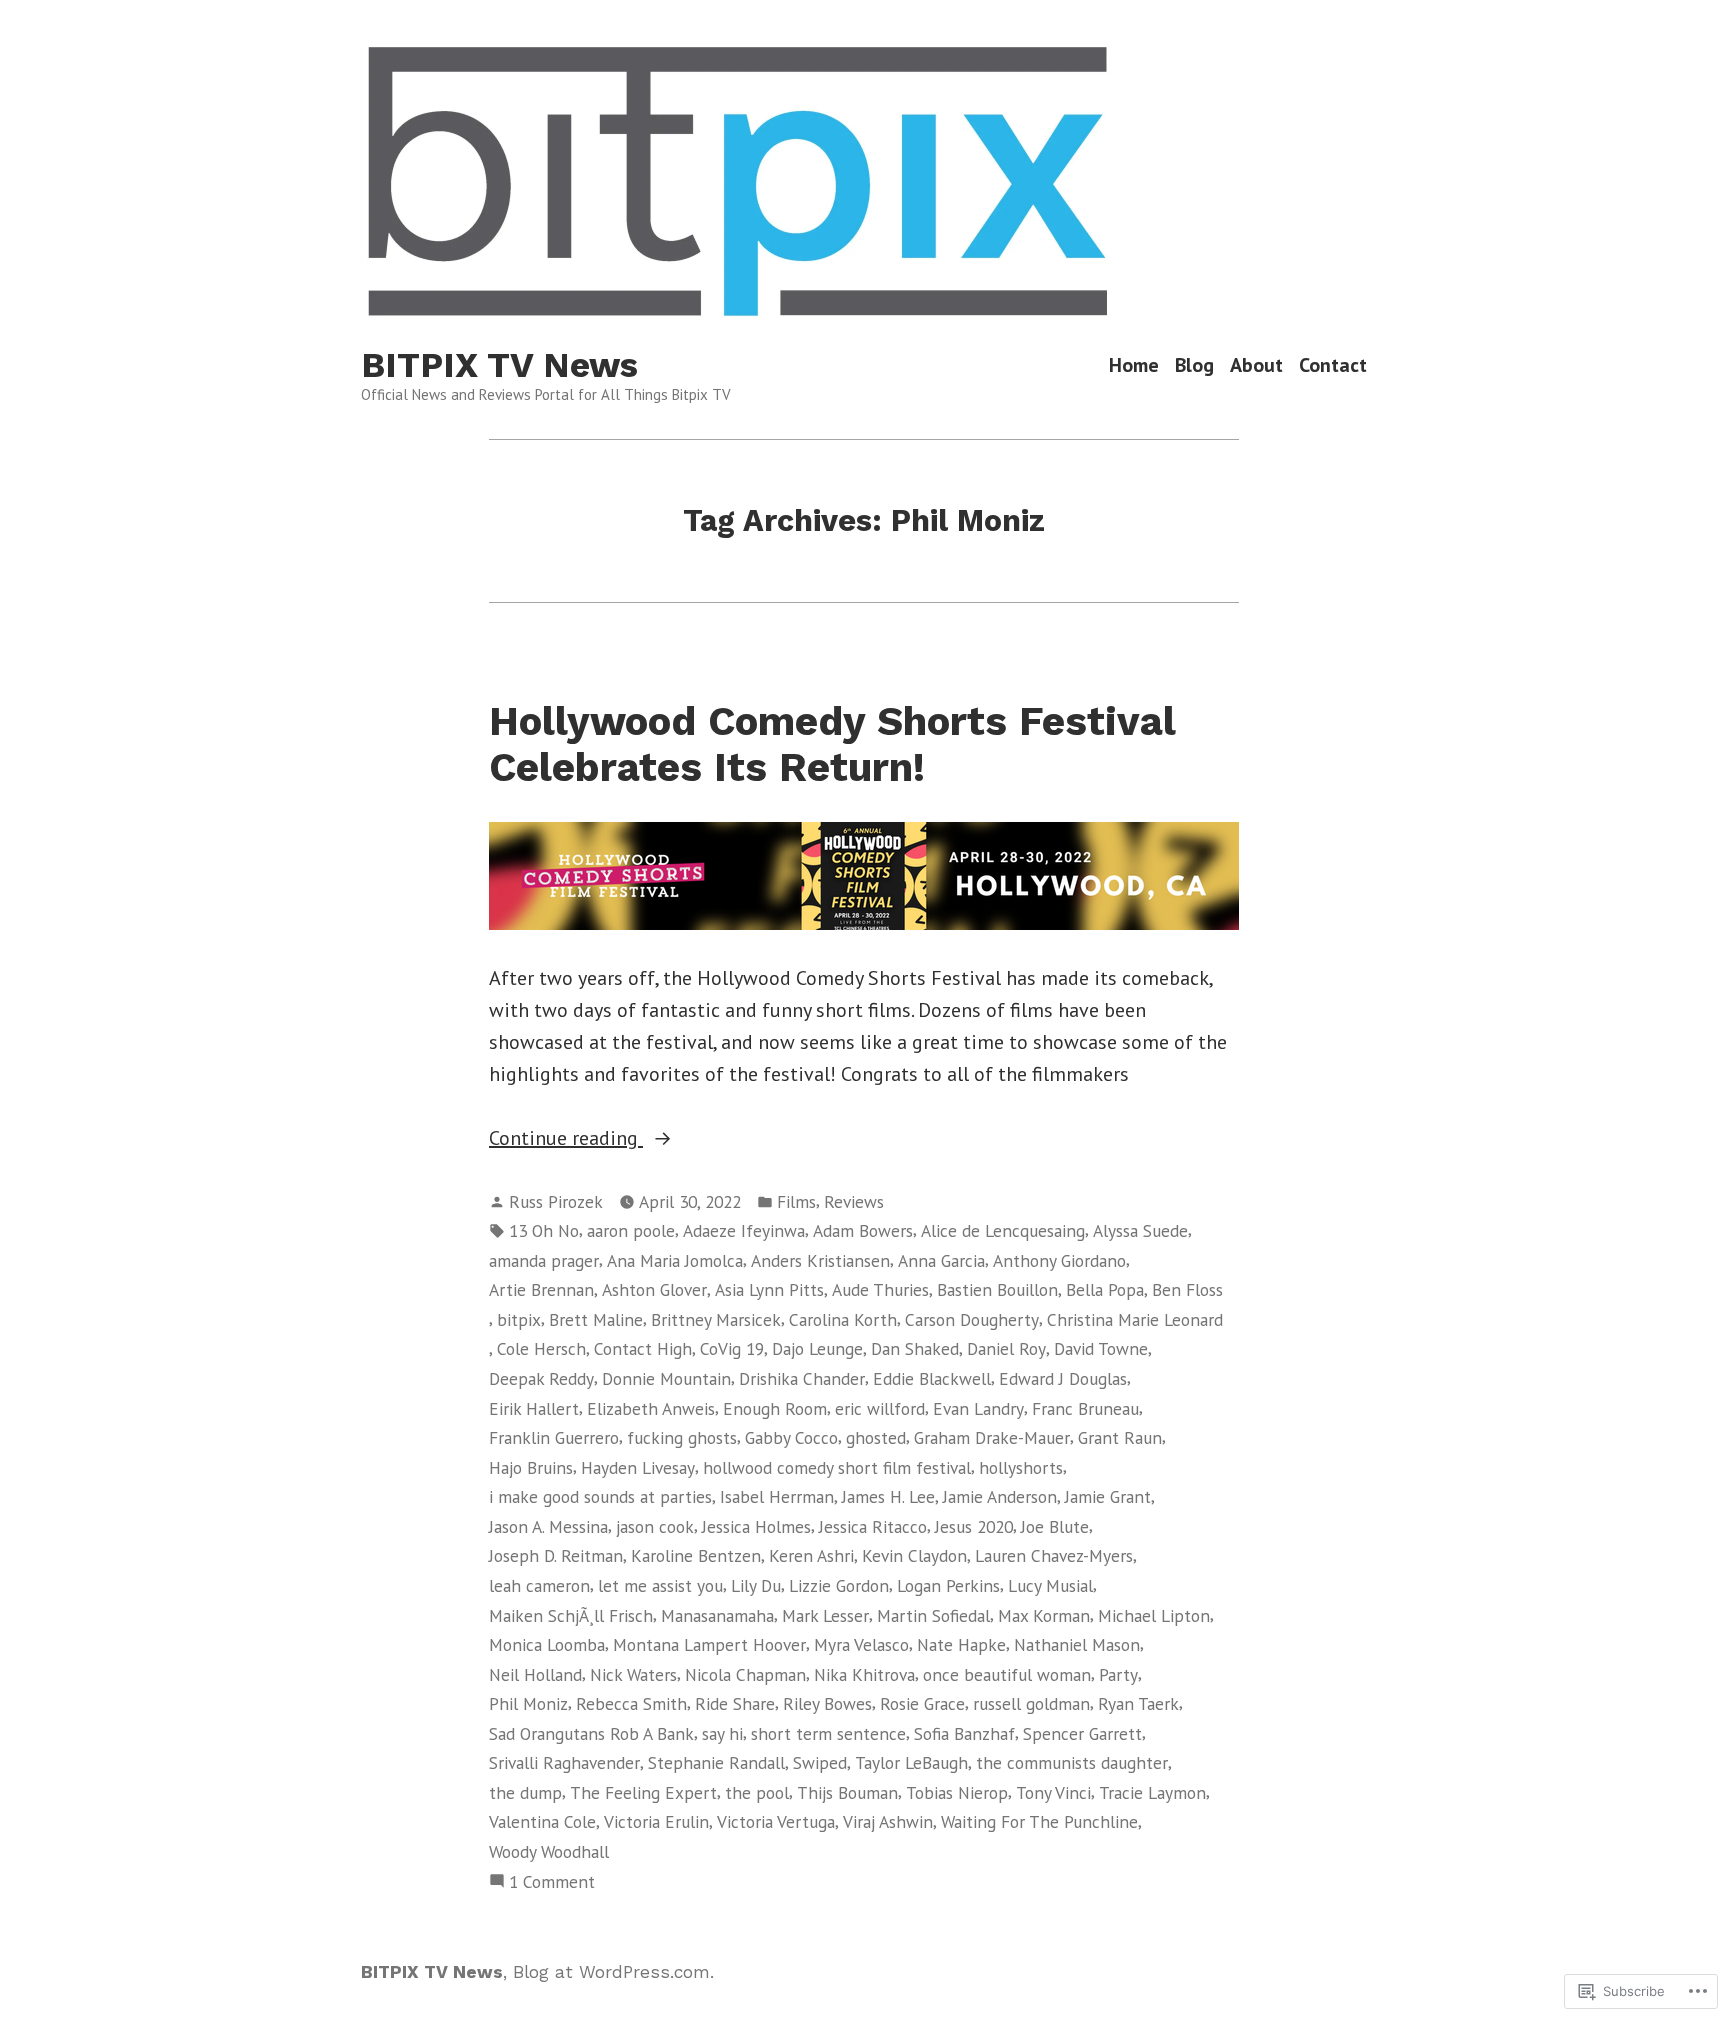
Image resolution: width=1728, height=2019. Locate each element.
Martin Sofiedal (933, 1615)
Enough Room (775, 1408)
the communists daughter (1072, 1762)
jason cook (655, 1526)
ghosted (876, 1437)
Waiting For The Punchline (1039, 1821)
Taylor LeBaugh (911, 1762)
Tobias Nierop (957, 1792)
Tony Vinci (1053, 1792)
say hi (722, 1733)
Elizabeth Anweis (651, 1408)
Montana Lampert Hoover (709, 1644)
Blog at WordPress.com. (613, 1972)
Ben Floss (1187, 1289)
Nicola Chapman (745, 1674)
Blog (1194, 365)
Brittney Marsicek (716, 1319)
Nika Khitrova (864, 1674)
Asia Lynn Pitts (769, 1289)
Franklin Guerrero (554, 1437)
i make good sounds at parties (600, 1496)
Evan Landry (978, 1408)
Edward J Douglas (1063, 1378)
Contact (1333, 365)
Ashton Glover (654, 1289)
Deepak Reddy (541, 1378)
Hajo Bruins (531, 1467)
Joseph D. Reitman (556, 1555)
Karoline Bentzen (696, 1555)
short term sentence (828, 1733)
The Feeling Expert (643, 1792)
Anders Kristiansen (820, 1260)
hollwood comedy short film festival (837, 1467)
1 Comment (552, 1882)
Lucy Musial (1050, 1585)
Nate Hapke (961, 1644)
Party (1118, 1674)
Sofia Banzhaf (964, 1733)
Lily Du (756, 1585)
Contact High (643, 1348)
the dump (525, 1792)
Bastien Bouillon (997, 1289)
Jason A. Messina (548, 1526)
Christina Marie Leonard (1135, 1319)
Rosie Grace (922, 1703)
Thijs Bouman (847, 1792)
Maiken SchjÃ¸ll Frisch (571, 1615)
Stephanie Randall (716, 1762)
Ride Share (735, 1703)
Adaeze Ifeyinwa (744, 1230)
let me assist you (660, 1585)
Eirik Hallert (534, 1408)
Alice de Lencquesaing (1003, 1230)
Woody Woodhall (549, 1851)
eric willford (880, 1408)
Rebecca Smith (631, 1703)
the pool (757, 1792)
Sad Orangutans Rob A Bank (591, 1733)
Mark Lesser (825, 1615)
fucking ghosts (682, 1437)
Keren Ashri (811, 1555)
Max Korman (1044, 1615)
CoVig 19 (732, 1348)
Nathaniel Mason (1077, 1644)
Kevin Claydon (914, 1555)
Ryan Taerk (1138, 1703)
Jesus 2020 (974, 1526)
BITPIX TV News (499, 365)
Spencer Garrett (1082, 1733)
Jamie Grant (1108, 1496)
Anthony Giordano (1059, 1260)
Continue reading (566, 1139)
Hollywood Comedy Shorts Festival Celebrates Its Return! (832, 744)
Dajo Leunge (817, 1348)
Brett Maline (596, 1319)
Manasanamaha (717, 1615)
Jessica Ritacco (873, 1526)
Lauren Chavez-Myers (1054, 1555)
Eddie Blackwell (932, 1378)
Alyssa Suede (1140, 1230)
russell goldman (1031, 1703)
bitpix (519, 1319)
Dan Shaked (915, 1348)
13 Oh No (544, 1230)
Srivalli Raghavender (564, 1762)
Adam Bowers (863, 1230)
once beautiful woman (1007, 1674)
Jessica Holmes (756, 1526)
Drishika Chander (802, 1378)
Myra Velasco (861, 1644)
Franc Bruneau (1085, 1408)
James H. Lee (888, 1496)
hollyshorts (1021, 1467)
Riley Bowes (827, 1703)
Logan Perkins (948, 1585)
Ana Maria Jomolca (675, 1260)
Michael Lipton (1154, 1615)
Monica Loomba (547, 1644)
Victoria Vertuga (776, 1821)
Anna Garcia (941, 1260)
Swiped (820, 1762)
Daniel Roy (1006, 1348)
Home (1134, 365)
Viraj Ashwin (888, 1821)
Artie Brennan (541, 1289)
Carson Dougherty (972, 1319)
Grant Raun (1120, 1437)
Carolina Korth (843, 1319)
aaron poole (631, 1230)
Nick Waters (633, 1674)
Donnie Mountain (666, 1378)
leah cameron (539, 1585)
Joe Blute (1055, 1526)
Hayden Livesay (638, 1467)
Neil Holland (535, 1674)
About (1256, 365)
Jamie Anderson (1000, 1496)
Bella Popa (1105, 1289)
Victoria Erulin (656, 1821)
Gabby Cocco (791, 1437)
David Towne (1101, 1348)
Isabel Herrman (777, 1496)
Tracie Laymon (1152, 1792)
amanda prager (544, 1260)
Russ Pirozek (556, 1201)
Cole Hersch (541, 1348)
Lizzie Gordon (839, 1585)
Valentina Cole (542, 1821)
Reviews (854, 1201)
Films (796, 1201)
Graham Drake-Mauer (992, 1437)
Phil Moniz (528, 1703)
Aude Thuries (880, 1289)
